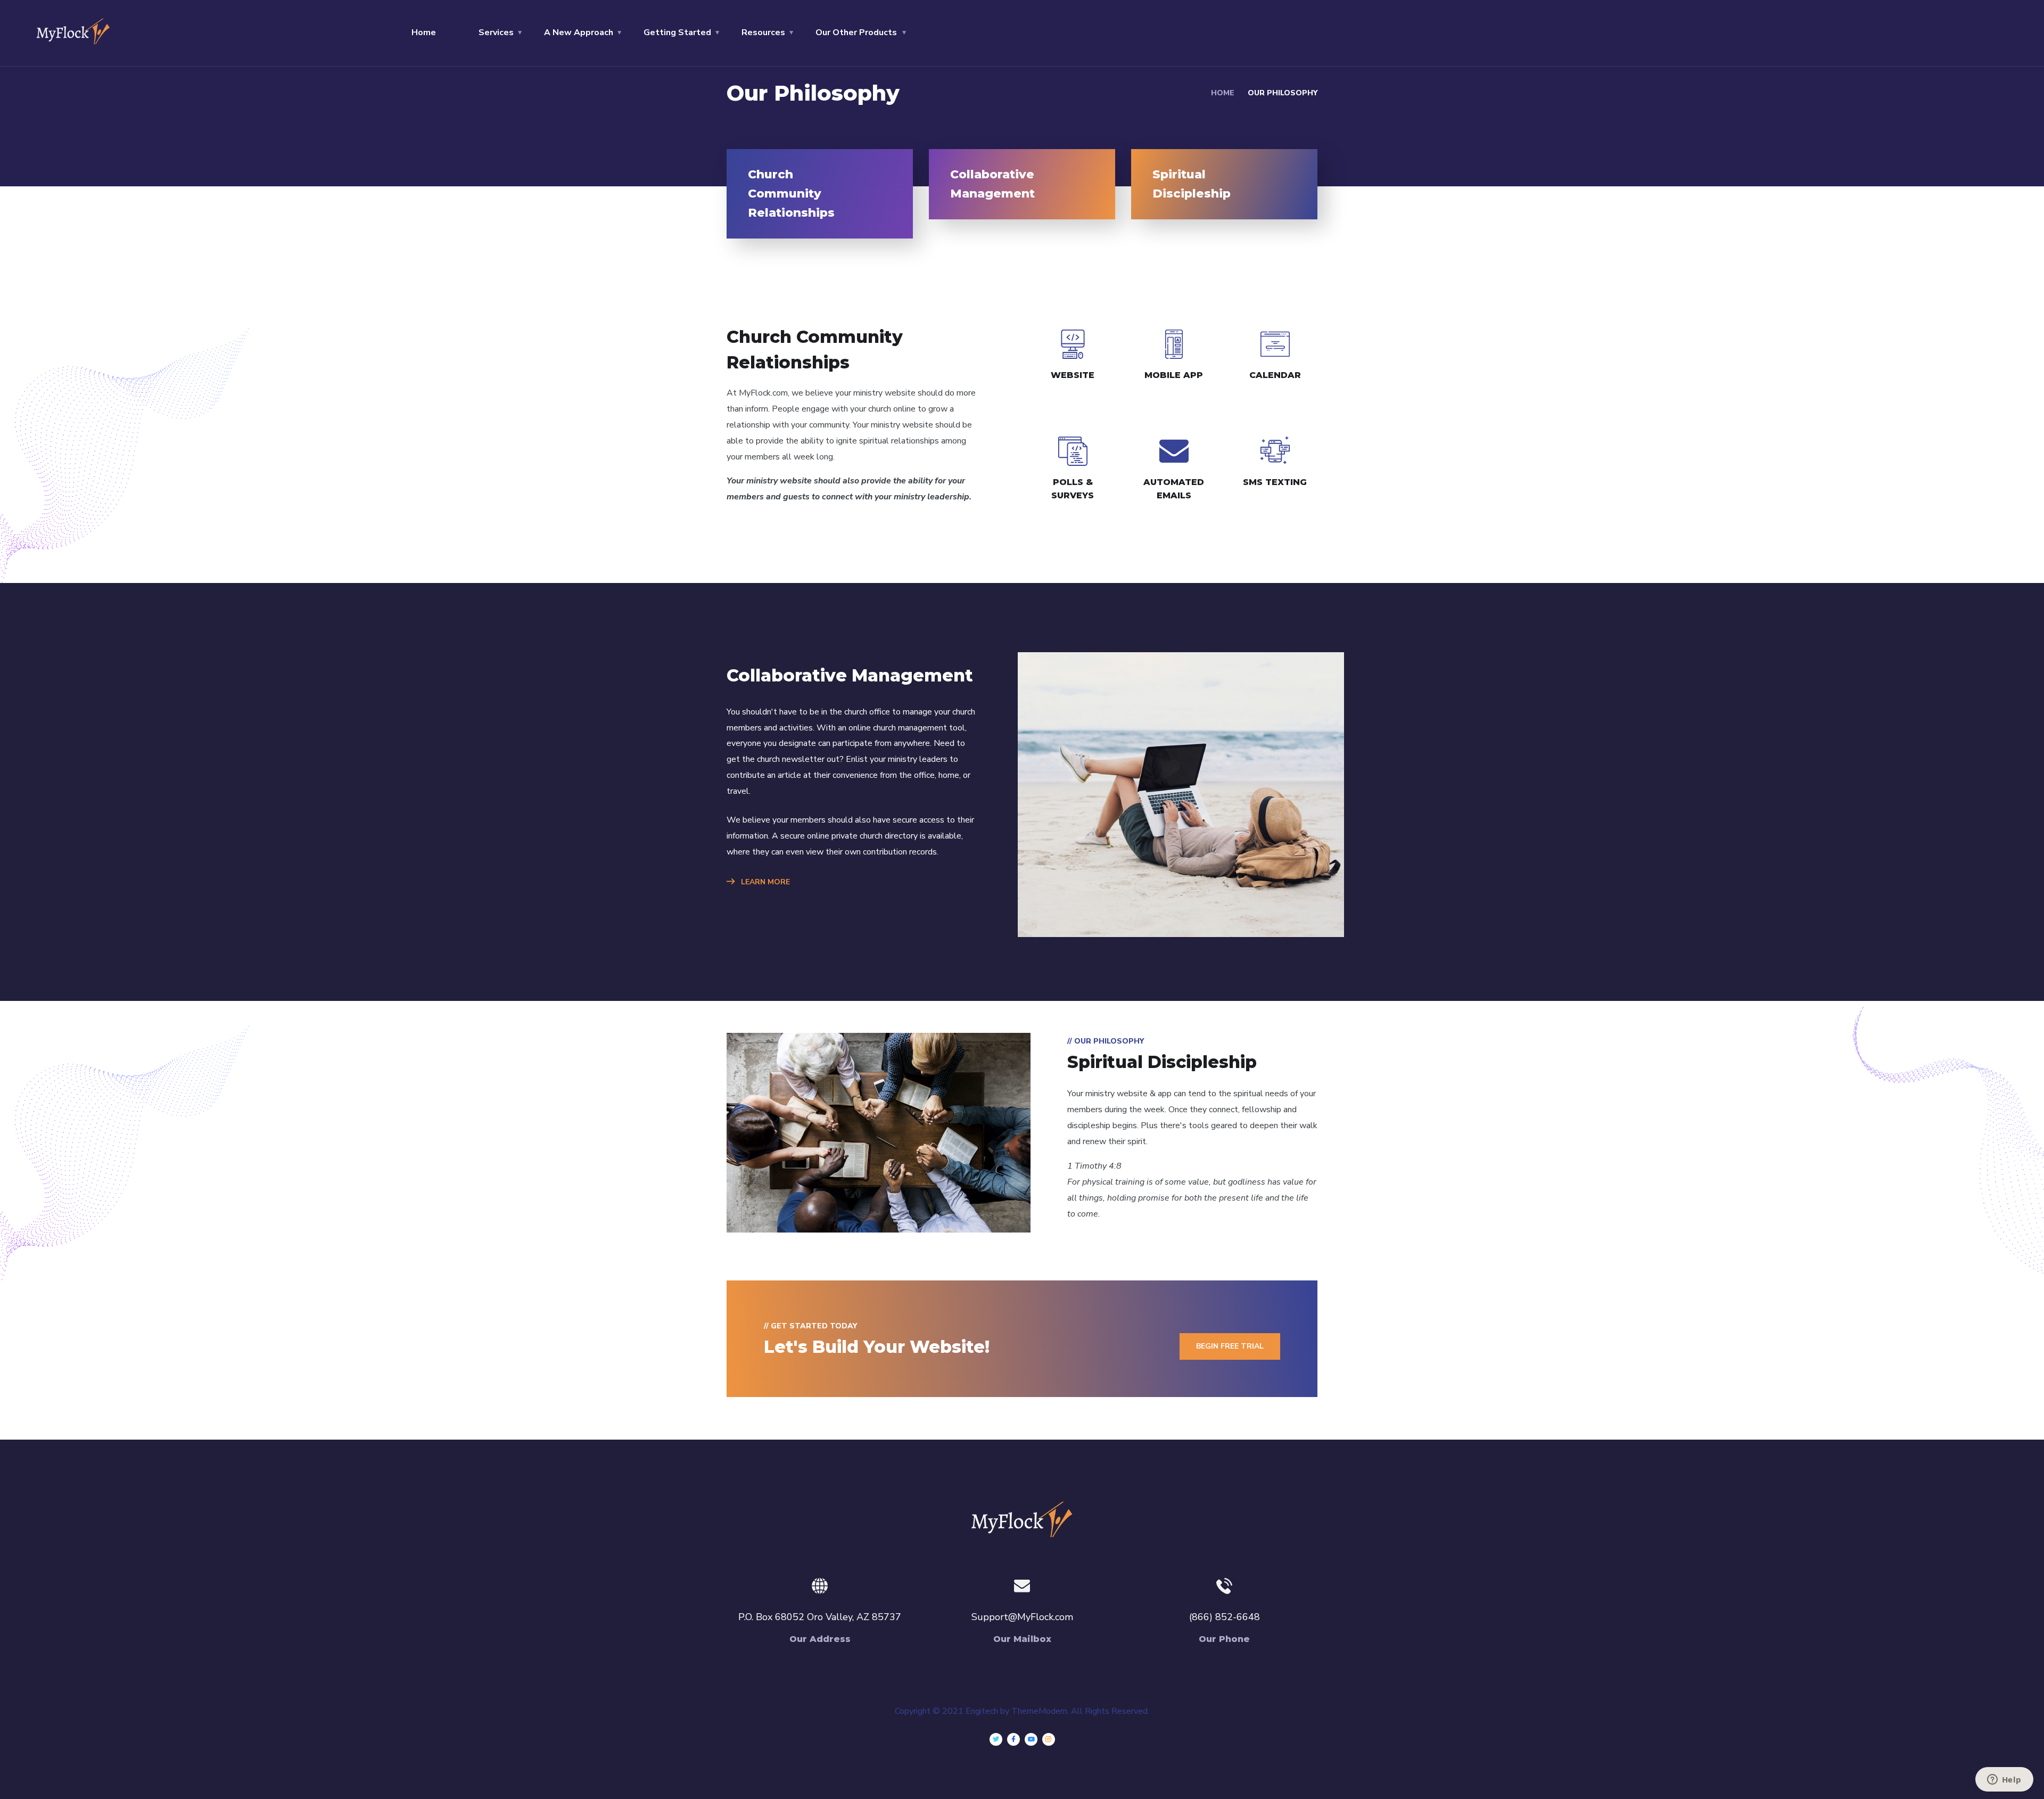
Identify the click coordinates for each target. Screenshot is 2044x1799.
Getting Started (677, 32)
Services (496, 32)
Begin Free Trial (1230, 1346)
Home (424, 32)
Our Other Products (856, 32)
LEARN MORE (764, 882)
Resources (763, 32)
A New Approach (579, 32)
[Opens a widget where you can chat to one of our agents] (2004, 1780)
